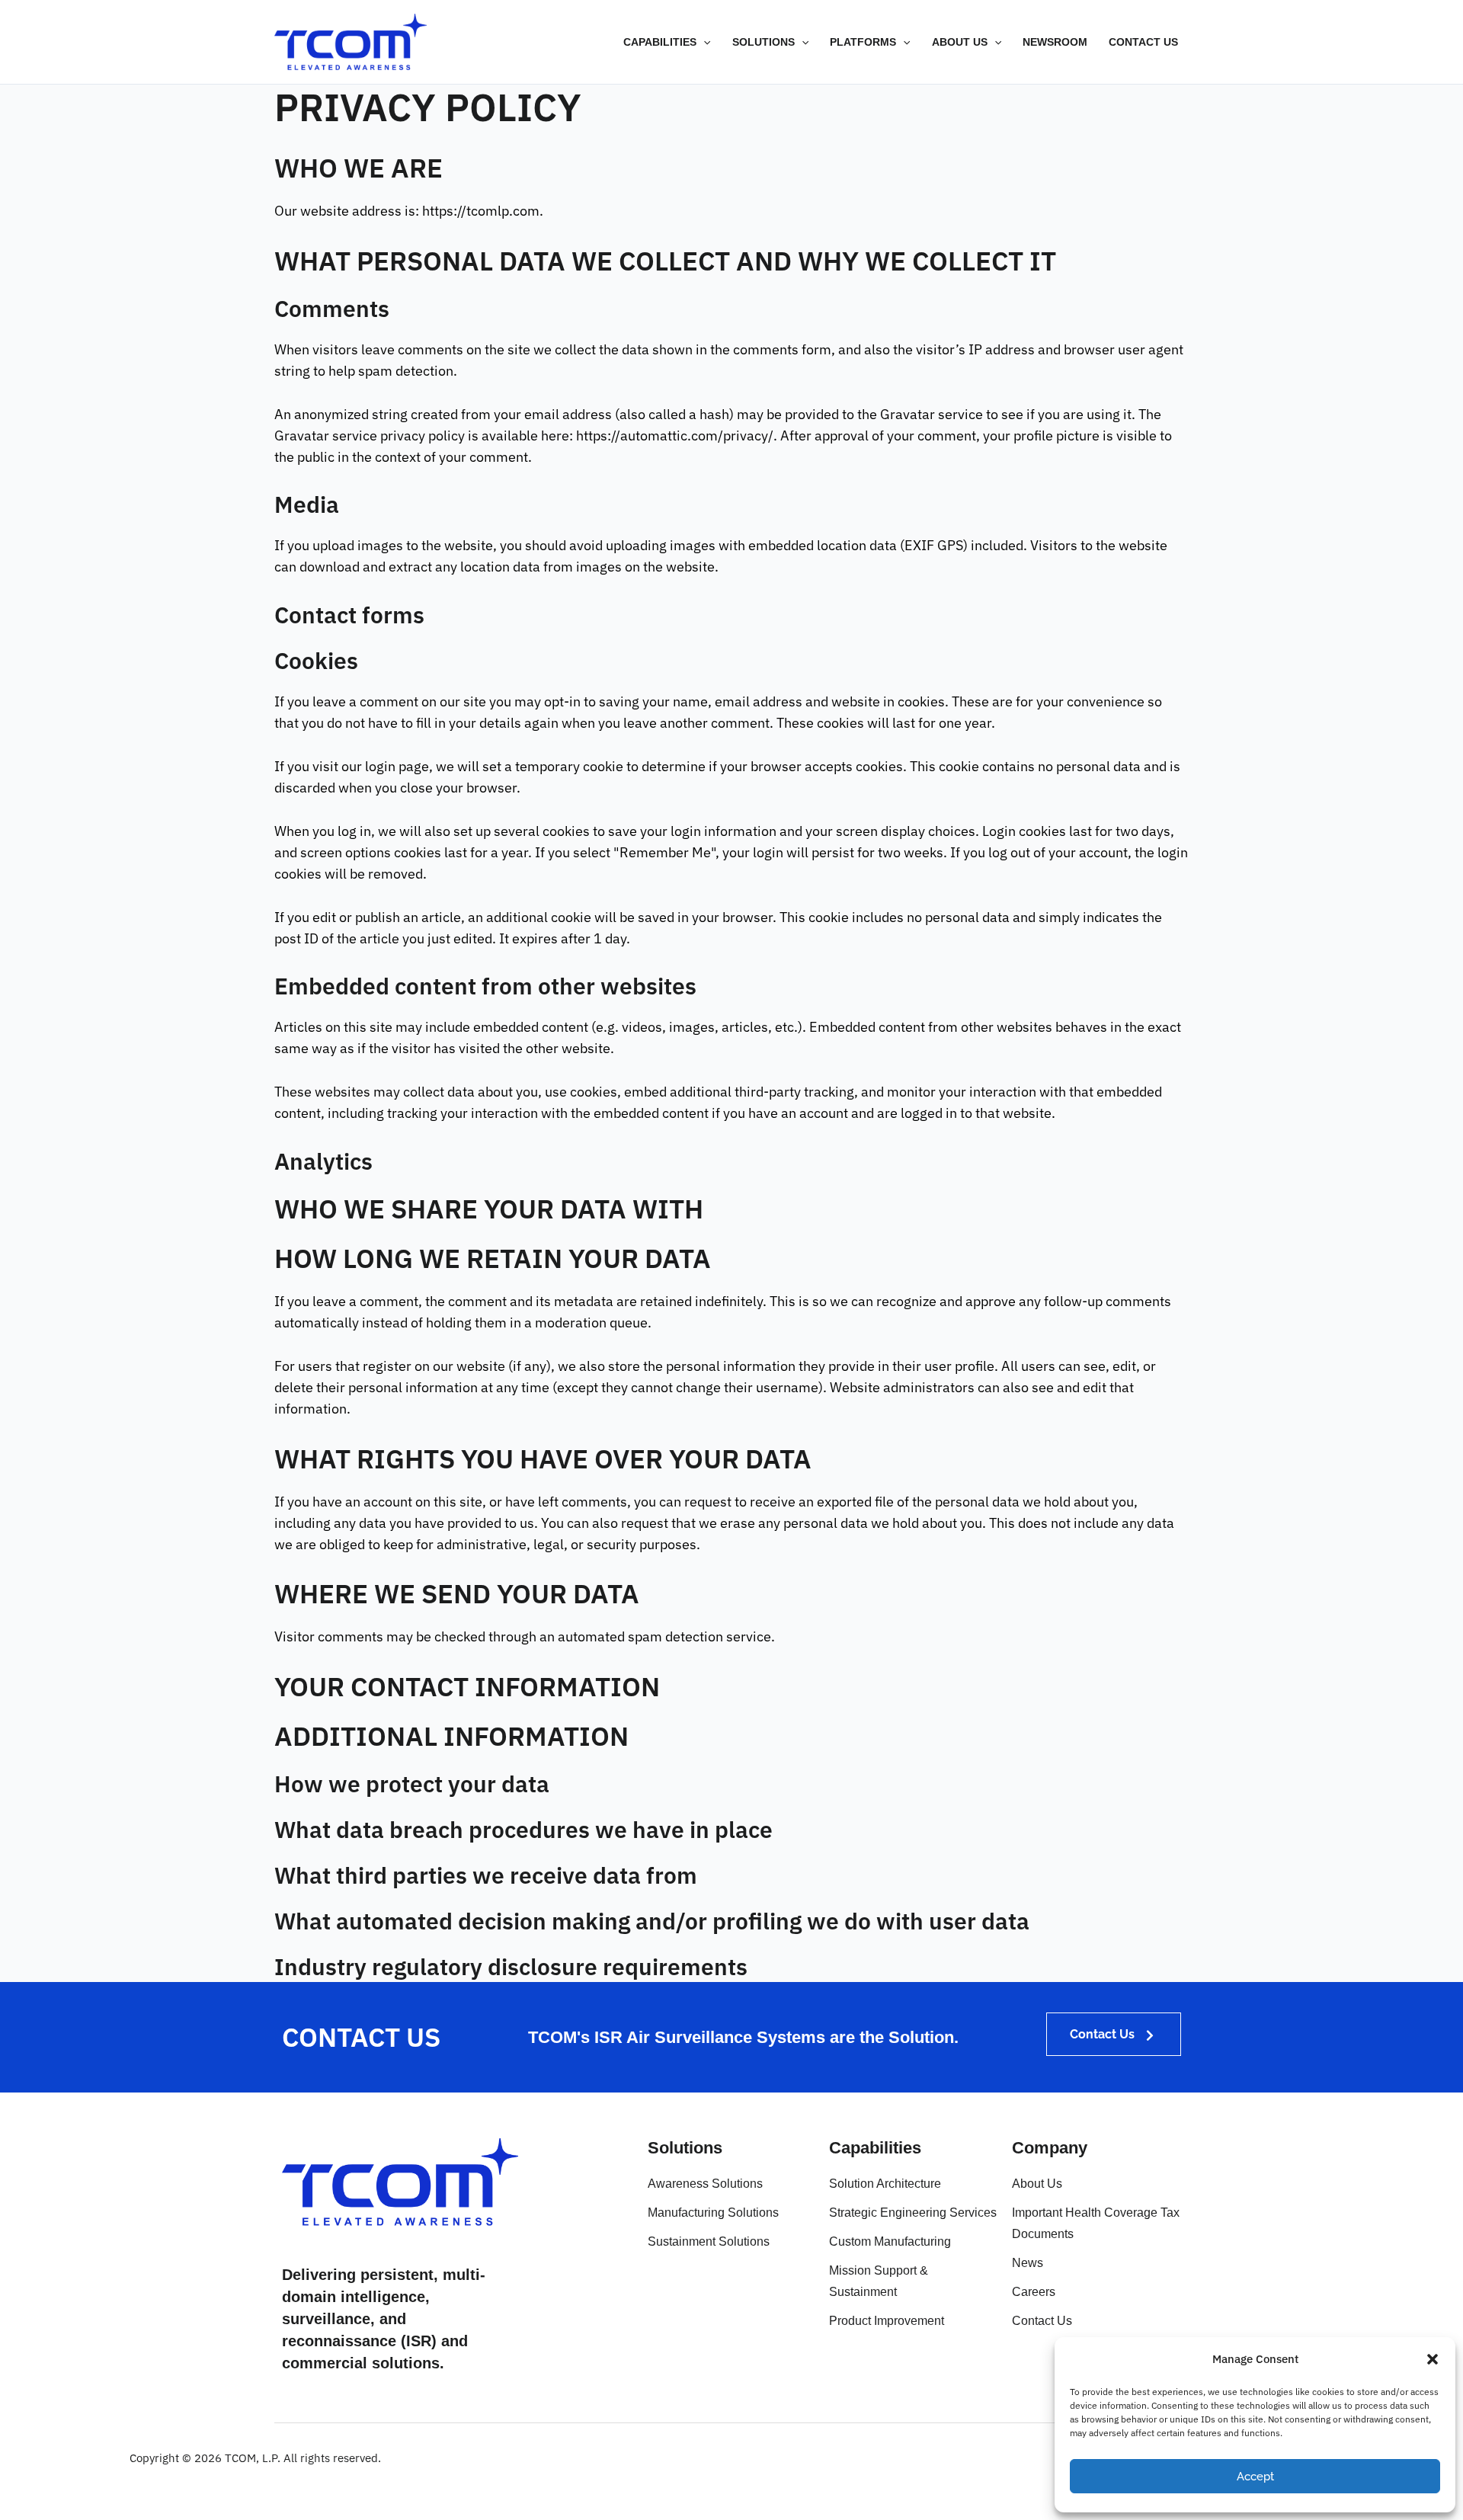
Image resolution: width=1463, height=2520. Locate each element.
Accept (1255, 2477)
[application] (703, 42)
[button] (1433, 2359)
